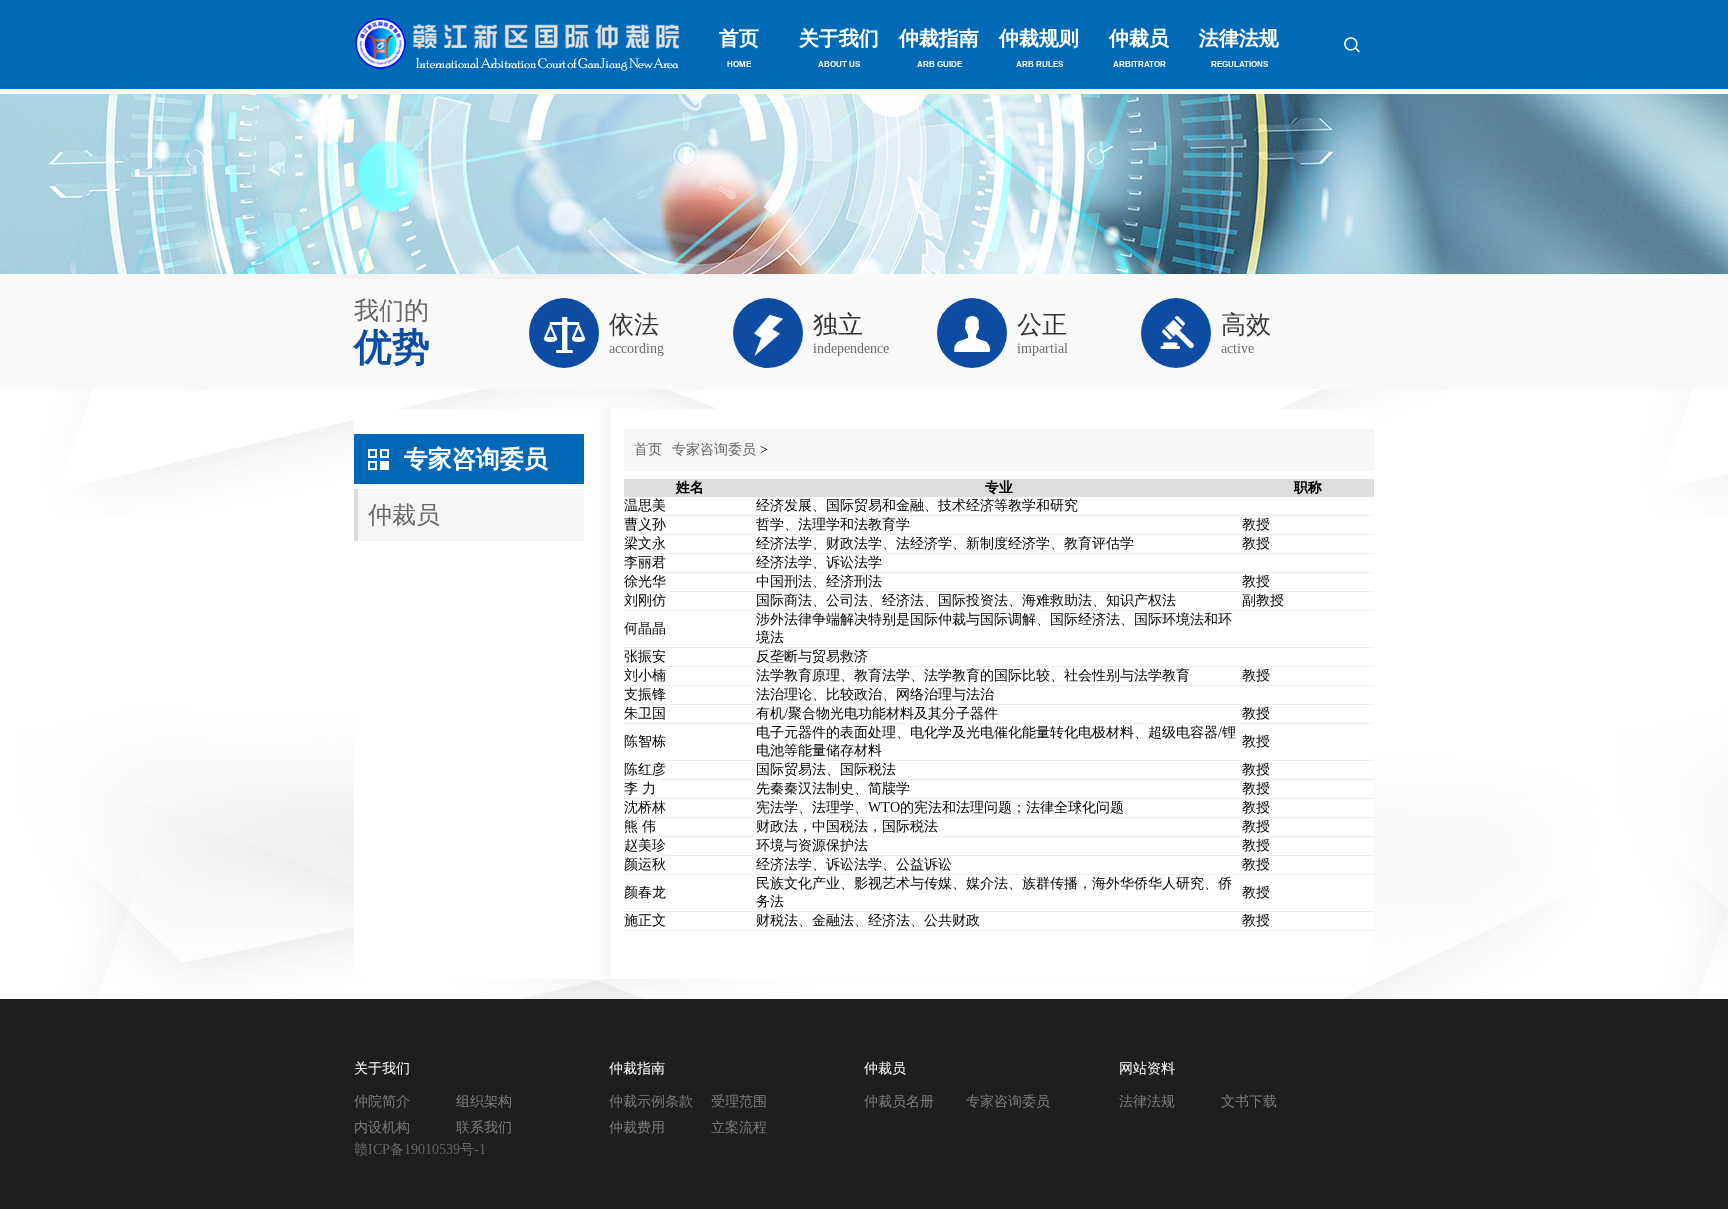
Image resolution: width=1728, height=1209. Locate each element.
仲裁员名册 (899, 1101)
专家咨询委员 (476, 459)
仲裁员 (1139, 48)
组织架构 (484, 1101)
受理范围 (739, 1101)
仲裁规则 (1039, 48)
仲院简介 (382, 1101)
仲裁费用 (637, 1127)
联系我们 (484, 1127)
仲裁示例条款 (651, 1101)
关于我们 (839, 48)
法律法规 (1239, 48)
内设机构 (382, 1127)
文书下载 (1249, 1101)
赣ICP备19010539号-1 (420, 1149)
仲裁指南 (939, 48)
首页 (739, 48)
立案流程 (739, 1127)
